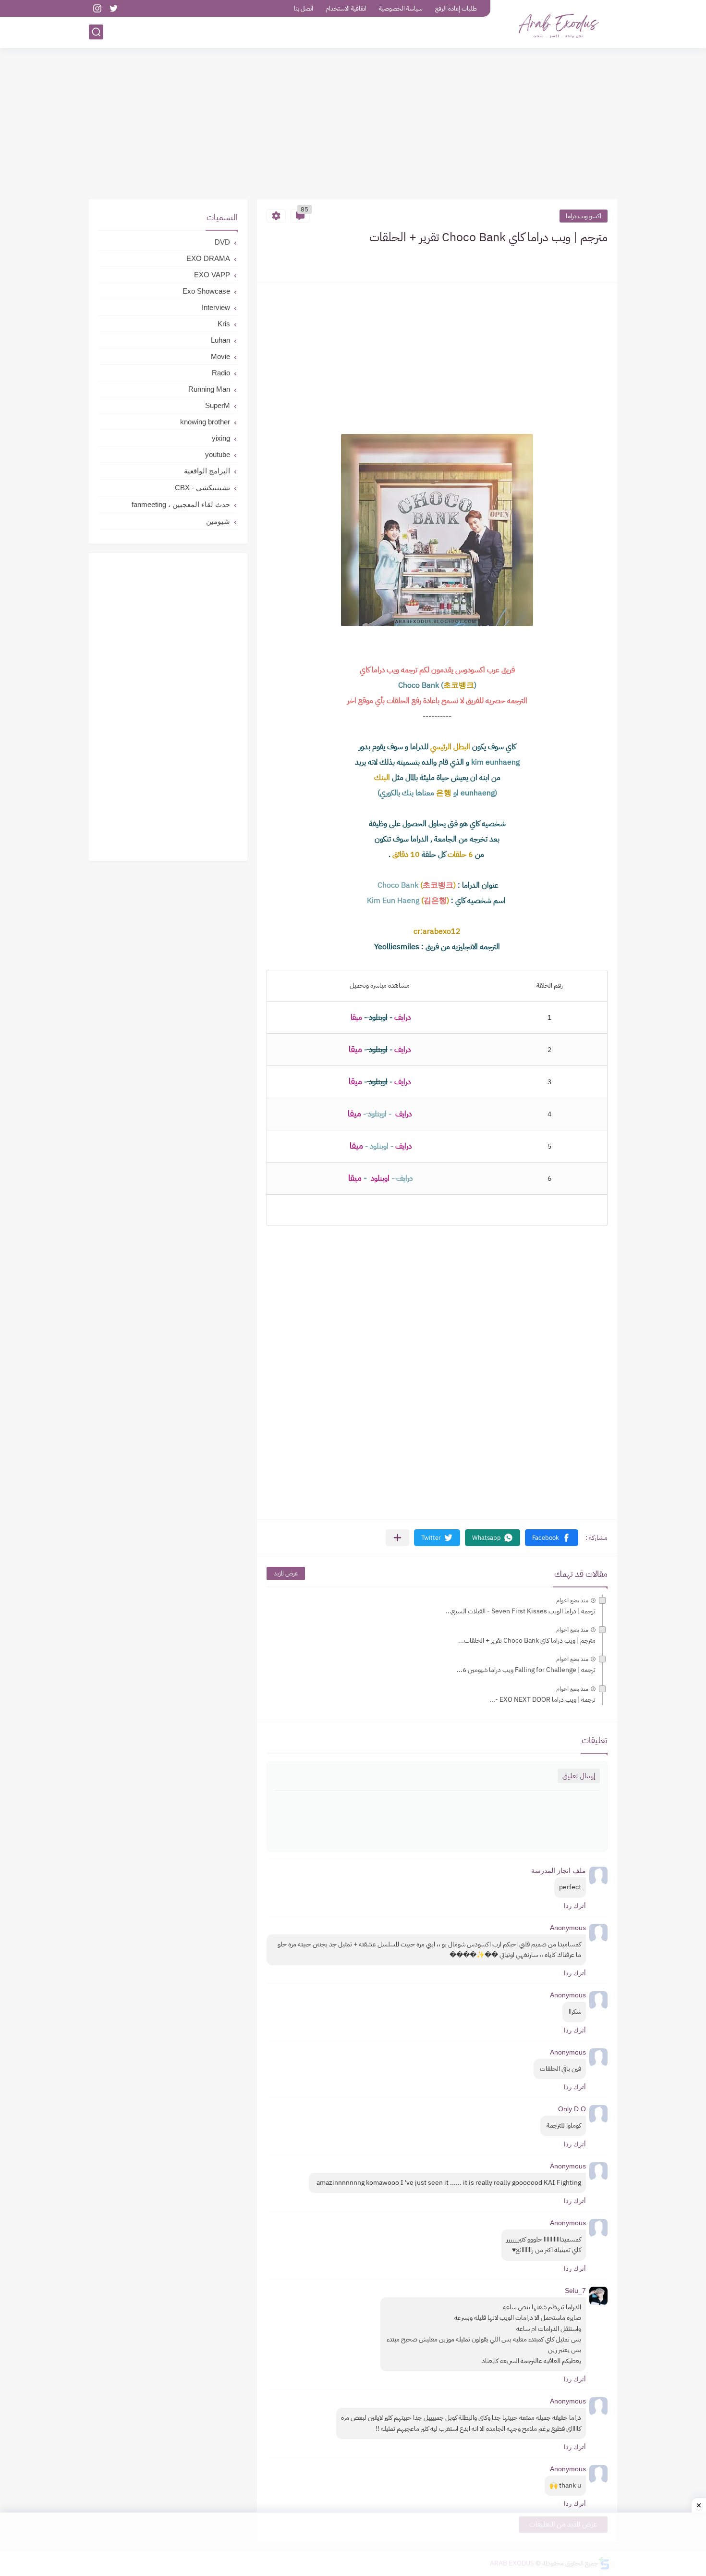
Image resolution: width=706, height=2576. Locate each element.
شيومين (218, 521)
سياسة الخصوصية (401, 8)
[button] (552, 1538)
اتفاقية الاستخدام (346, 8)
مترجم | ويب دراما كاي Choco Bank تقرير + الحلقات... (527, 1641)
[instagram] (97, 8)
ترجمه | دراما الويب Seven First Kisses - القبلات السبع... (521, 1611)
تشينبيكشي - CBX (202, 488)
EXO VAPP (212, 275)
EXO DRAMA (208, 258)
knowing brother (205, 422)
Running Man (209, 389)
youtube (218, 454)
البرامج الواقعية (207, 471)
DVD (222, 242)
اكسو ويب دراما (584, 216)
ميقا (356, 1017)
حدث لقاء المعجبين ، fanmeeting (181, 504)
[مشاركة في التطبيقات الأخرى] (397, 1538)
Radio (221, 373)
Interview (216, 307)
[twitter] (113, 8)
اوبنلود (380, 1178)
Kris (224, 324)
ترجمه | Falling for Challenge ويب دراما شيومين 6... (526, 1670)
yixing (221, 438)
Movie (220, 356)
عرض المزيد (286, 1573)
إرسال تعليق (579, 1776)
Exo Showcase (206, 291)
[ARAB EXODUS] (557, 23)
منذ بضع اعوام (572, 1600)
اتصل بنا (304, 8)
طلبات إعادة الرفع (456, 8)
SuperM (218, 405)
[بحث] (96, 32)
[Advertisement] (353, 125)
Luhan (220, 340)
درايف (402, 1017)
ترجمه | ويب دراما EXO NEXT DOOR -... (542, 1700)
